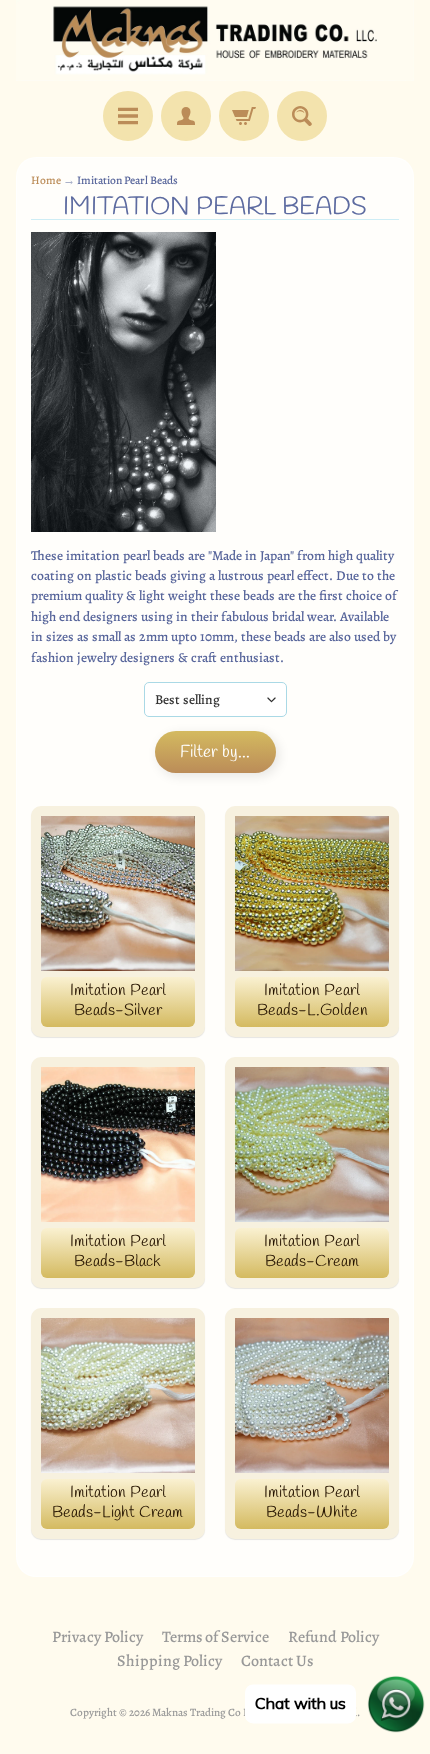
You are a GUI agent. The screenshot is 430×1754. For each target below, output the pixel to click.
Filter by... (215, 752)
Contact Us (277, 1661)
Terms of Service (215, 1637)
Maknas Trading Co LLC (207, 1712)
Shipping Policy (169, 1661)
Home (46, 180)
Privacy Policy (97, 1637)
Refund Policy (333, 1637)
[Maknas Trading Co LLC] (215, 40)
